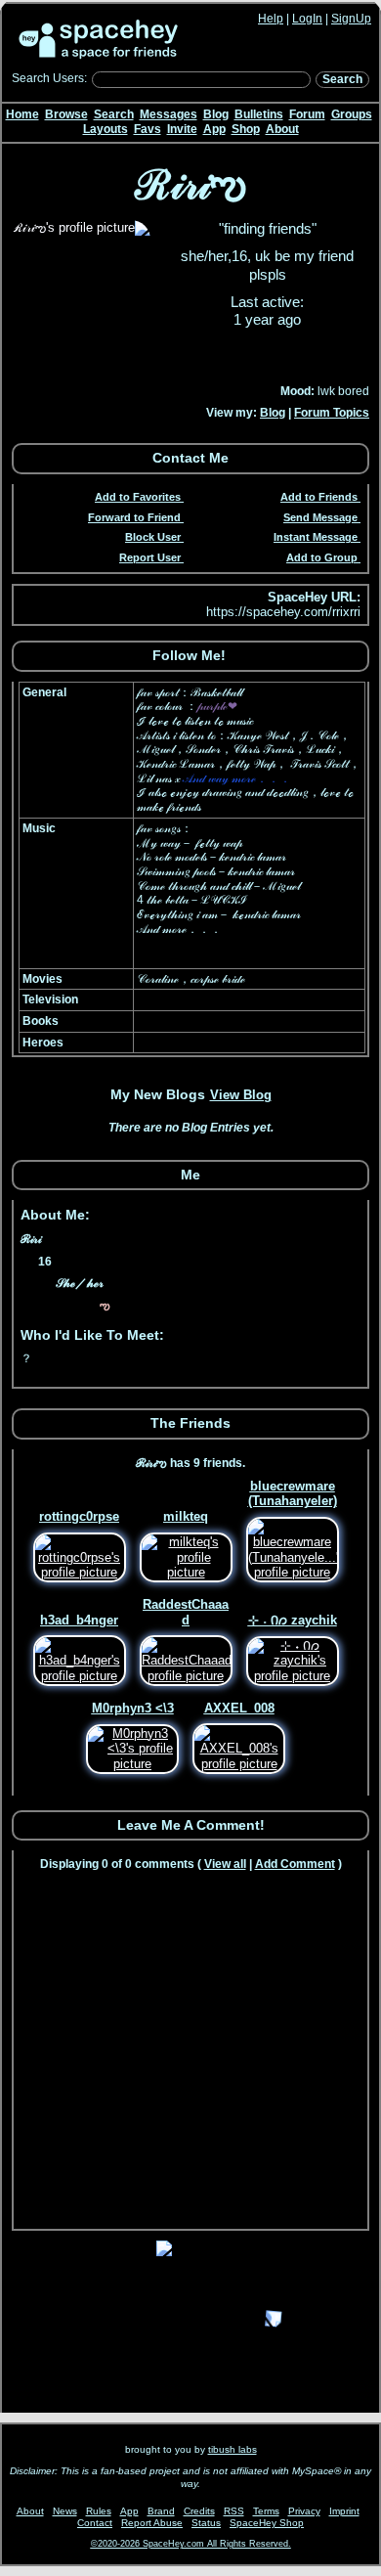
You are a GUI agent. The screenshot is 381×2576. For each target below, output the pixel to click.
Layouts (106, 129)
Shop (246, 129)
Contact (95, 2523)
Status (206, 2523)
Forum (307, 114)
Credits (199, 2511)
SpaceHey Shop (267, 2523)
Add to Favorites (138, 497)
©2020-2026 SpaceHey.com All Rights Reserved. (191, 2544)
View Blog (241, 1095)
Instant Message (316, 537)
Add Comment (295, 1864)
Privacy (304, 2511)
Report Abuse (152, 2523)
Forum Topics (332, 413)
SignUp (351, 19)
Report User (150, 557)
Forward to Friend (134, 517)
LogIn (307, 19)
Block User (153, 537)
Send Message (320, 517)
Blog (216, 114)
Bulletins (259, 114)
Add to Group (322, 557)
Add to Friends (319, 497)
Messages (169, 114)
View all (225, 1864)
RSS (234, 2511)
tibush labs (233, 2449)
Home (22, 114)
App (214, 129)
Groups (352, 114)
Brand (161, 2511)
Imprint (344, 2511)
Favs (148, 129)
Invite (182, 129)
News (65, 2511)
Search (342, 79)
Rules (99, 2511)
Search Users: (49, 78)
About (282, 129)
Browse (66, 114)
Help (271, 19)
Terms (266, 2511)
